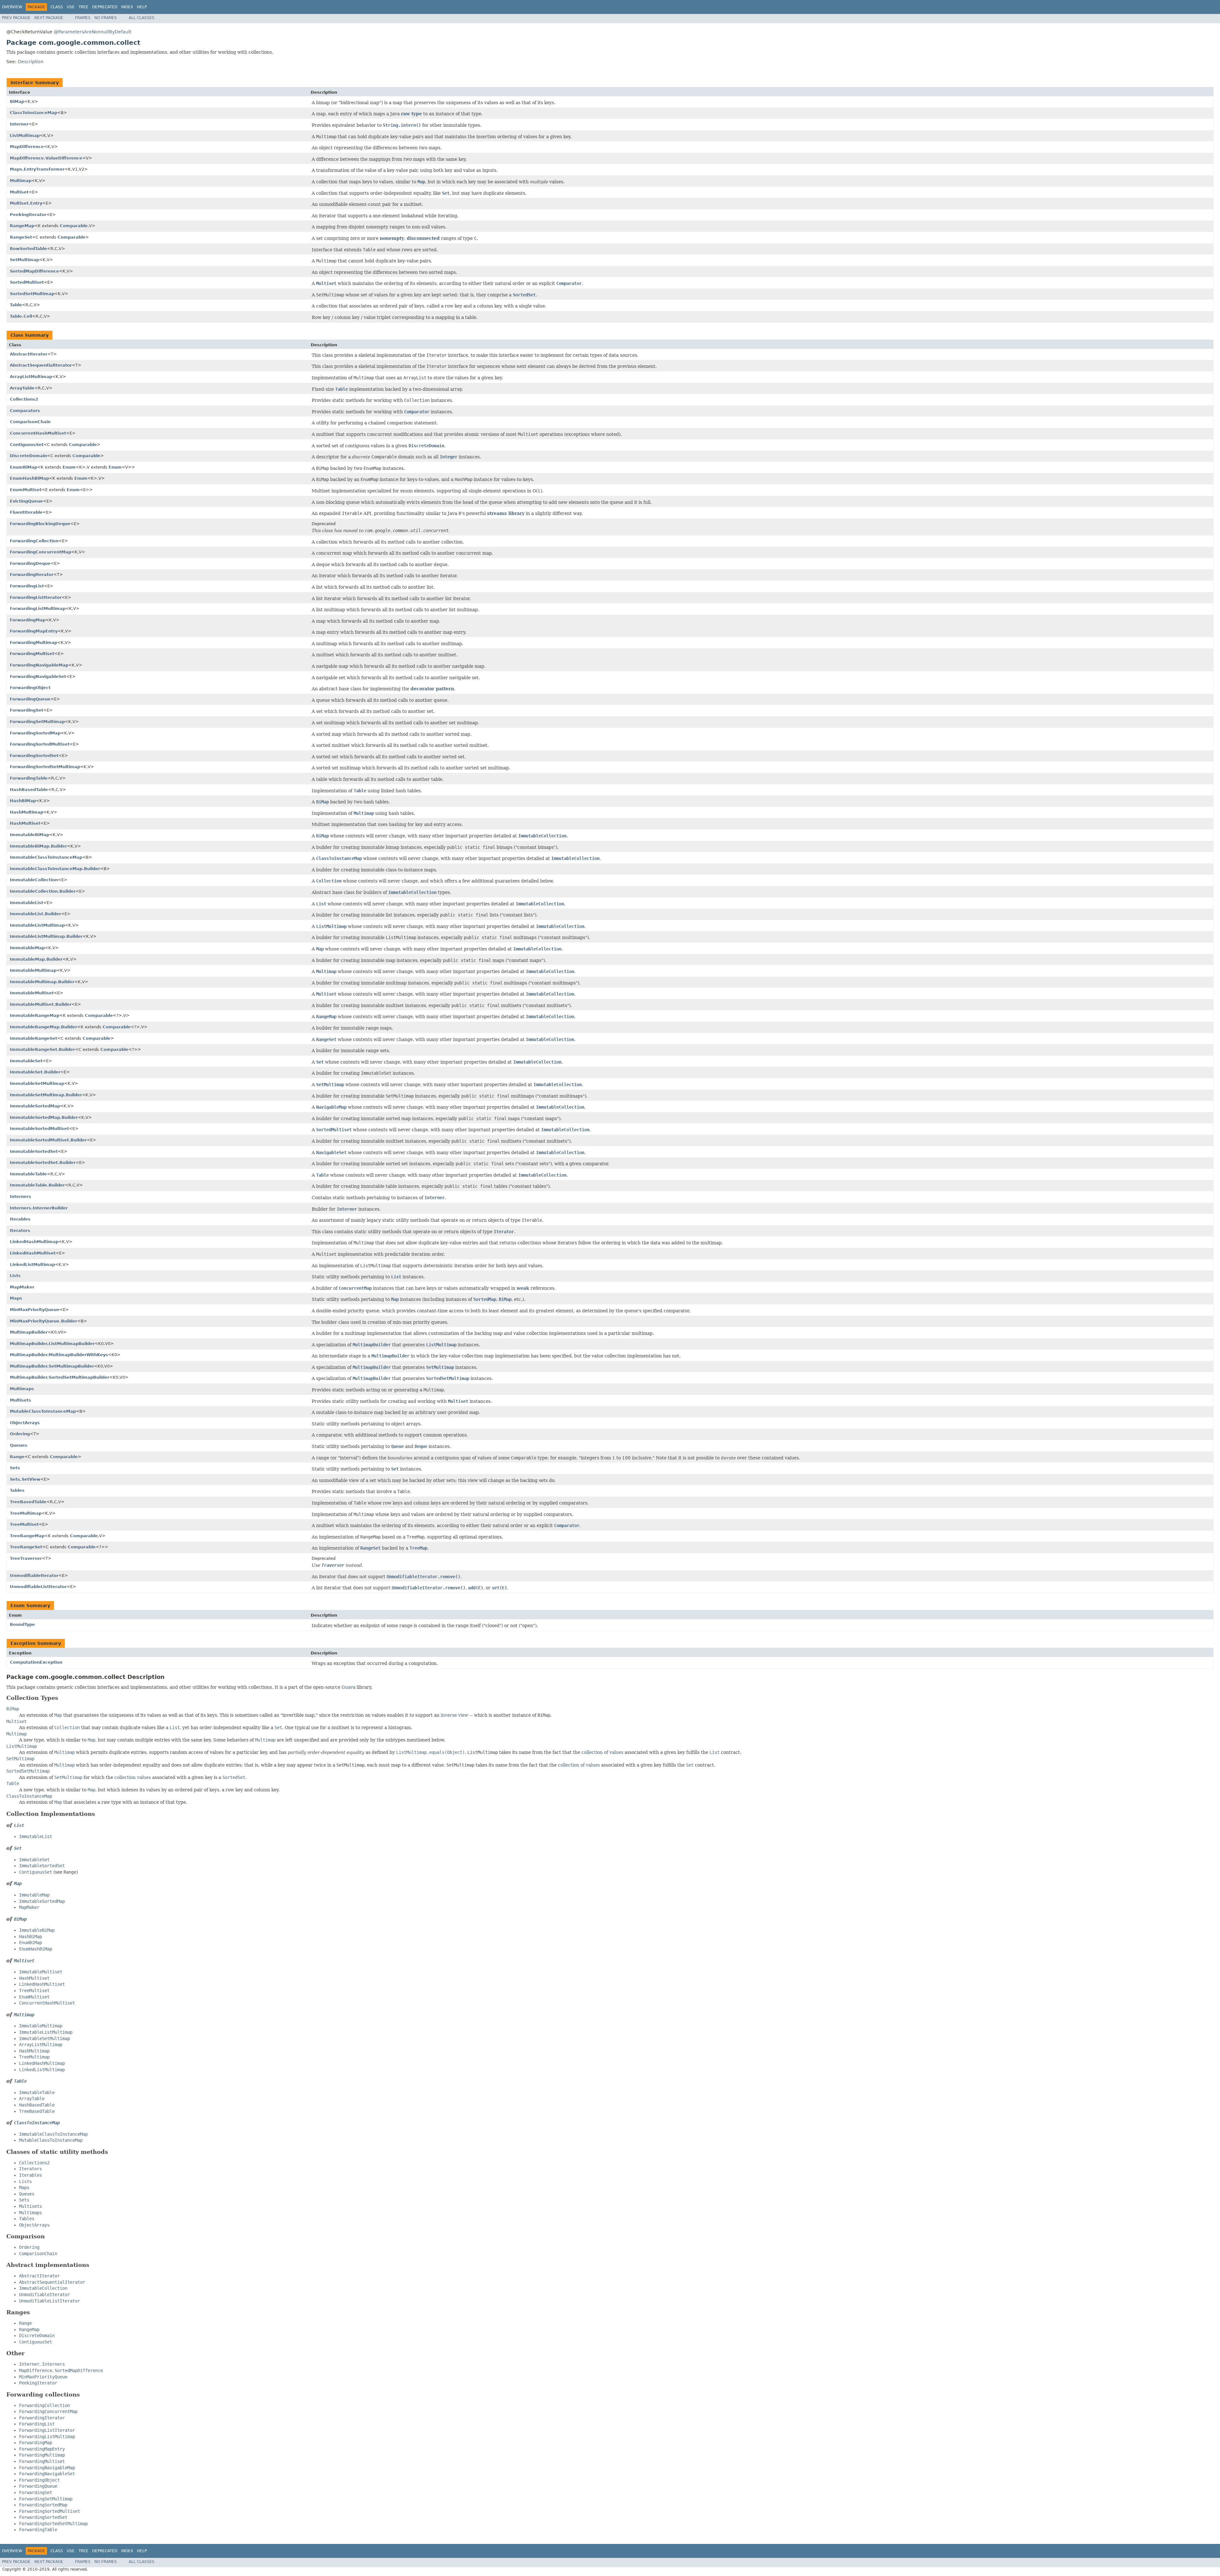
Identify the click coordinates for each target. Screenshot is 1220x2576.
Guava (349, 1687)
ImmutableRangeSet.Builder (42, 1049)
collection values (133, 1777)
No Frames (106, 18)
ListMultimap (25, 135)
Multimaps (22, 1389)
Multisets (20, 1400)
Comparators (25, 411)
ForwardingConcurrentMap (41, 552)
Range (17, 1457)
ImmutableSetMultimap (37, 1083)
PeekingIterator (28, 215)
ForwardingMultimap (34, 642)
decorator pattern (432, 689)
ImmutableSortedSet (34, 1151)
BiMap (17, 101)
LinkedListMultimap (32, 1264)
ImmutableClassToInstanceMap (46, 857)
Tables (17, 1490)
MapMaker (22, 1287)
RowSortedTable (28, 249)
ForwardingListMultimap (38, 609)
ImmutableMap (27, 948)
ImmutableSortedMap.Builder (44, 1117)
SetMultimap (24, 260)
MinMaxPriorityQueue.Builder (44, 1321)
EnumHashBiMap (29, 478)
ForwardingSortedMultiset (40, 744)
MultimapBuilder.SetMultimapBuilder (52, 1366)
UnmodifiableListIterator (38, 1587)
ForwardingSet (27, 710)
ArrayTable (22, 388)
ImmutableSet (26, 1061)
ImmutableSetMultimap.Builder (46, 1095)
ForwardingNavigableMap (39, 665)
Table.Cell (21, 316)
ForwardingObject (30, 688)
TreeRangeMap (27, 1536)
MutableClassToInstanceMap (43, 1411)
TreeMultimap (26, 1513)
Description (31, 62)
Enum (69, 467)
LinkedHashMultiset (33, 1253)
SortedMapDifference (34, 271)
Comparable (74, 226)
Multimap (21, 181)
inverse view (454, 1715)
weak (523, 1288)
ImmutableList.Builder (35, 914)
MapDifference (27, 147)
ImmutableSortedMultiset (39, 1129)
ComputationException (36, 1662)
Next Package (49, 18)
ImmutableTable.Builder (37, 1185)
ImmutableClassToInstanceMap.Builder (55, 869)
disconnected (423, 238)
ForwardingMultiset (32, 654)
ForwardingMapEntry (34, 631)
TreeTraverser (26, 1558)
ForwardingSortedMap (35, 733)
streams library (506, 513)
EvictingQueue (26, 501)
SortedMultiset (27, 282)
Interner (19, 124)
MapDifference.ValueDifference (46, 158)
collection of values (602, 1752)
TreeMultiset (24, 1524)
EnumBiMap (24, 467)
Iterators (20, 1231)
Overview (12, 7)
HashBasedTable (29, 790)
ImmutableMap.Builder (36, 959)
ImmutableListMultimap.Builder (46, 936)
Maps (16, 1298)
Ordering (20, 1434)
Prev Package (16, 18)
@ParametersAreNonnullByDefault (92, 32)
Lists (15, 1276)
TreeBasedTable (28, 1502)
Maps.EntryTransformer (37, 169)
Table (16, 305)
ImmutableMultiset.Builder (41, 1004)
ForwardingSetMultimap (37, 722)
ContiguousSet (27, 445)
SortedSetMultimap (32, 294)
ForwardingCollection (34, 541)
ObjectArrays (25, 1423)
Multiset (19, 192)
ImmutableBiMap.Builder (38, 846)
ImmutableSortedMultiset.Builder (48, 1140)
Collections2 (24, 399)
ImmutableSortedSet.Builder (43, 1163)
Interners (20, 1197)
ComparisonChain (30, 422)
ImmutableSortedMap (35, 1106)
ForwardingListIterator (36, 597)
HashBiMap (23, 801)
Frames (83, 18)
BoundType (22, 1624)
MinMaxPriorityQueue (35, 1310)
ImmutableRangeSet (34, 1038)
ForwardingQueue (30, 699)
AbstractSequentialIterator (41, 365)
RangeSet (21, 237)
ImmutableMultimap (33, 970)
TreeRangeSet (26, 1547)
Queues (19, 1445)
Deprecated (105, 7)
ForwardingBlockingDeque (40, 524)
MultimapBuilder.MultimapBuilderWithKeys (59, 1355)
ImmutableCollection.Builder (43, 891)
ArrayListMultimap (31, 377)
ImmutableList (27, 903)
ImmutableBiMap (30, 835)
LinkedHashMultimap (34, 1242)
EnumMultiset (26, 490)
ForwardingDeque (30, 563)
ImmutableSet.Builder (35, 1072)
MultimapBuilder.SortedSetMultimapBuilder (60, 1377)
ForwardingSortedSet (34, 756)
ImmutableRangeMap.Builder (44, 1027)
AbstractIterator (29, 354)
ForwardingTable (29, 778)
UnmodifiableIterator (34, 1575)
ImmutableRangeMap (35, 1015)
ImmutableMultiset (32, 993)
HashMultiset (25, 823)
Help (142, 7)
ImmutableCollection (34, 880)
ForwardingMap (28, 620)
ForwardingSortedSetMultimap (45, 767)
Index (127, 7)
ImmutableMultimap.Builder (42, 982)
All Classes (142, 18)
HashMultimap (27, 812)
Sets (15, 1468)
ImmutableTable (28, 1174)
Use (71, 7)
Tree (83, 7)
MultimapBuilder (29, 1332)
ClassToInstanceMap (34, 113)
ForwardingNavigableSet (38, 676)
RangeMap (22, 226)
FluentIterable (26, 512)
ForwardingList (27, 586)
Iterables (20, 1219)
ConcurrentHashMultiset (38, 433)
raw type (411, 114)
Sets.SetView (25, 1479)
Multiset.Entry (26, 203)
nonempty (392, 238)
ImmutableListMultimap (37, 925)
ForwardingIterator (32, 575)
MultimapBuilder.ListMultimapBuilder (52, 1344)
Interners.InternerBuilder (39, 1208)
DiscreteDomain (28, 456)
